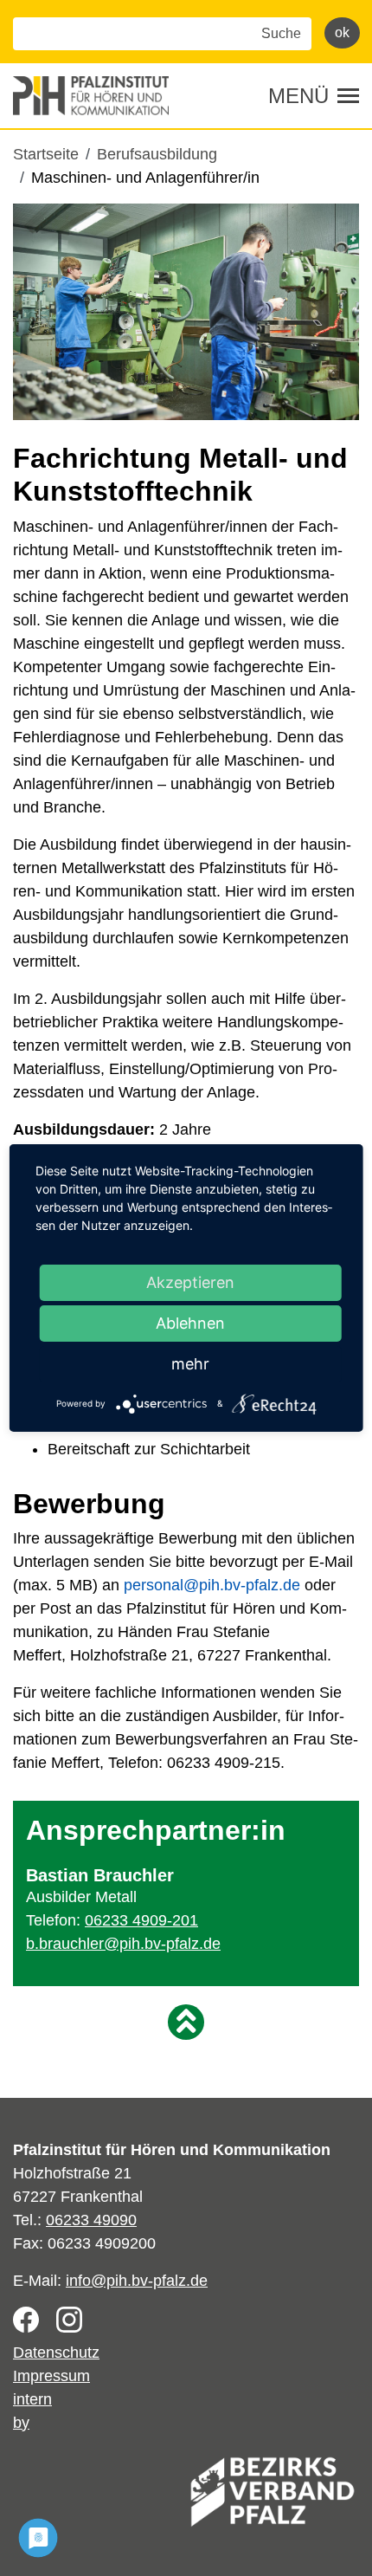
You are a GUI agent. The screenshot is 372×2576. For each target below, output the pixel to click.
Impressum (51, 2376)
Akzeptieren (190, 1282)
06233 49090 (91, 2220)
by (21, 2423)
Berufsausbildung (157, 154)
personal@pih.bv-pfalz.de (212, 1585)
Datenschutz (56, 2353)
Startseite (46, 154)
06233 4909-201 (141, 1920)
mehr (190, 1364)
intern (32, 2399)
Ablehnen (190, 1323)
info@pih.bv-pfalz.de (137, 2281)
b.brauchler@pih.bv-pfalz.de (123, 1944)
